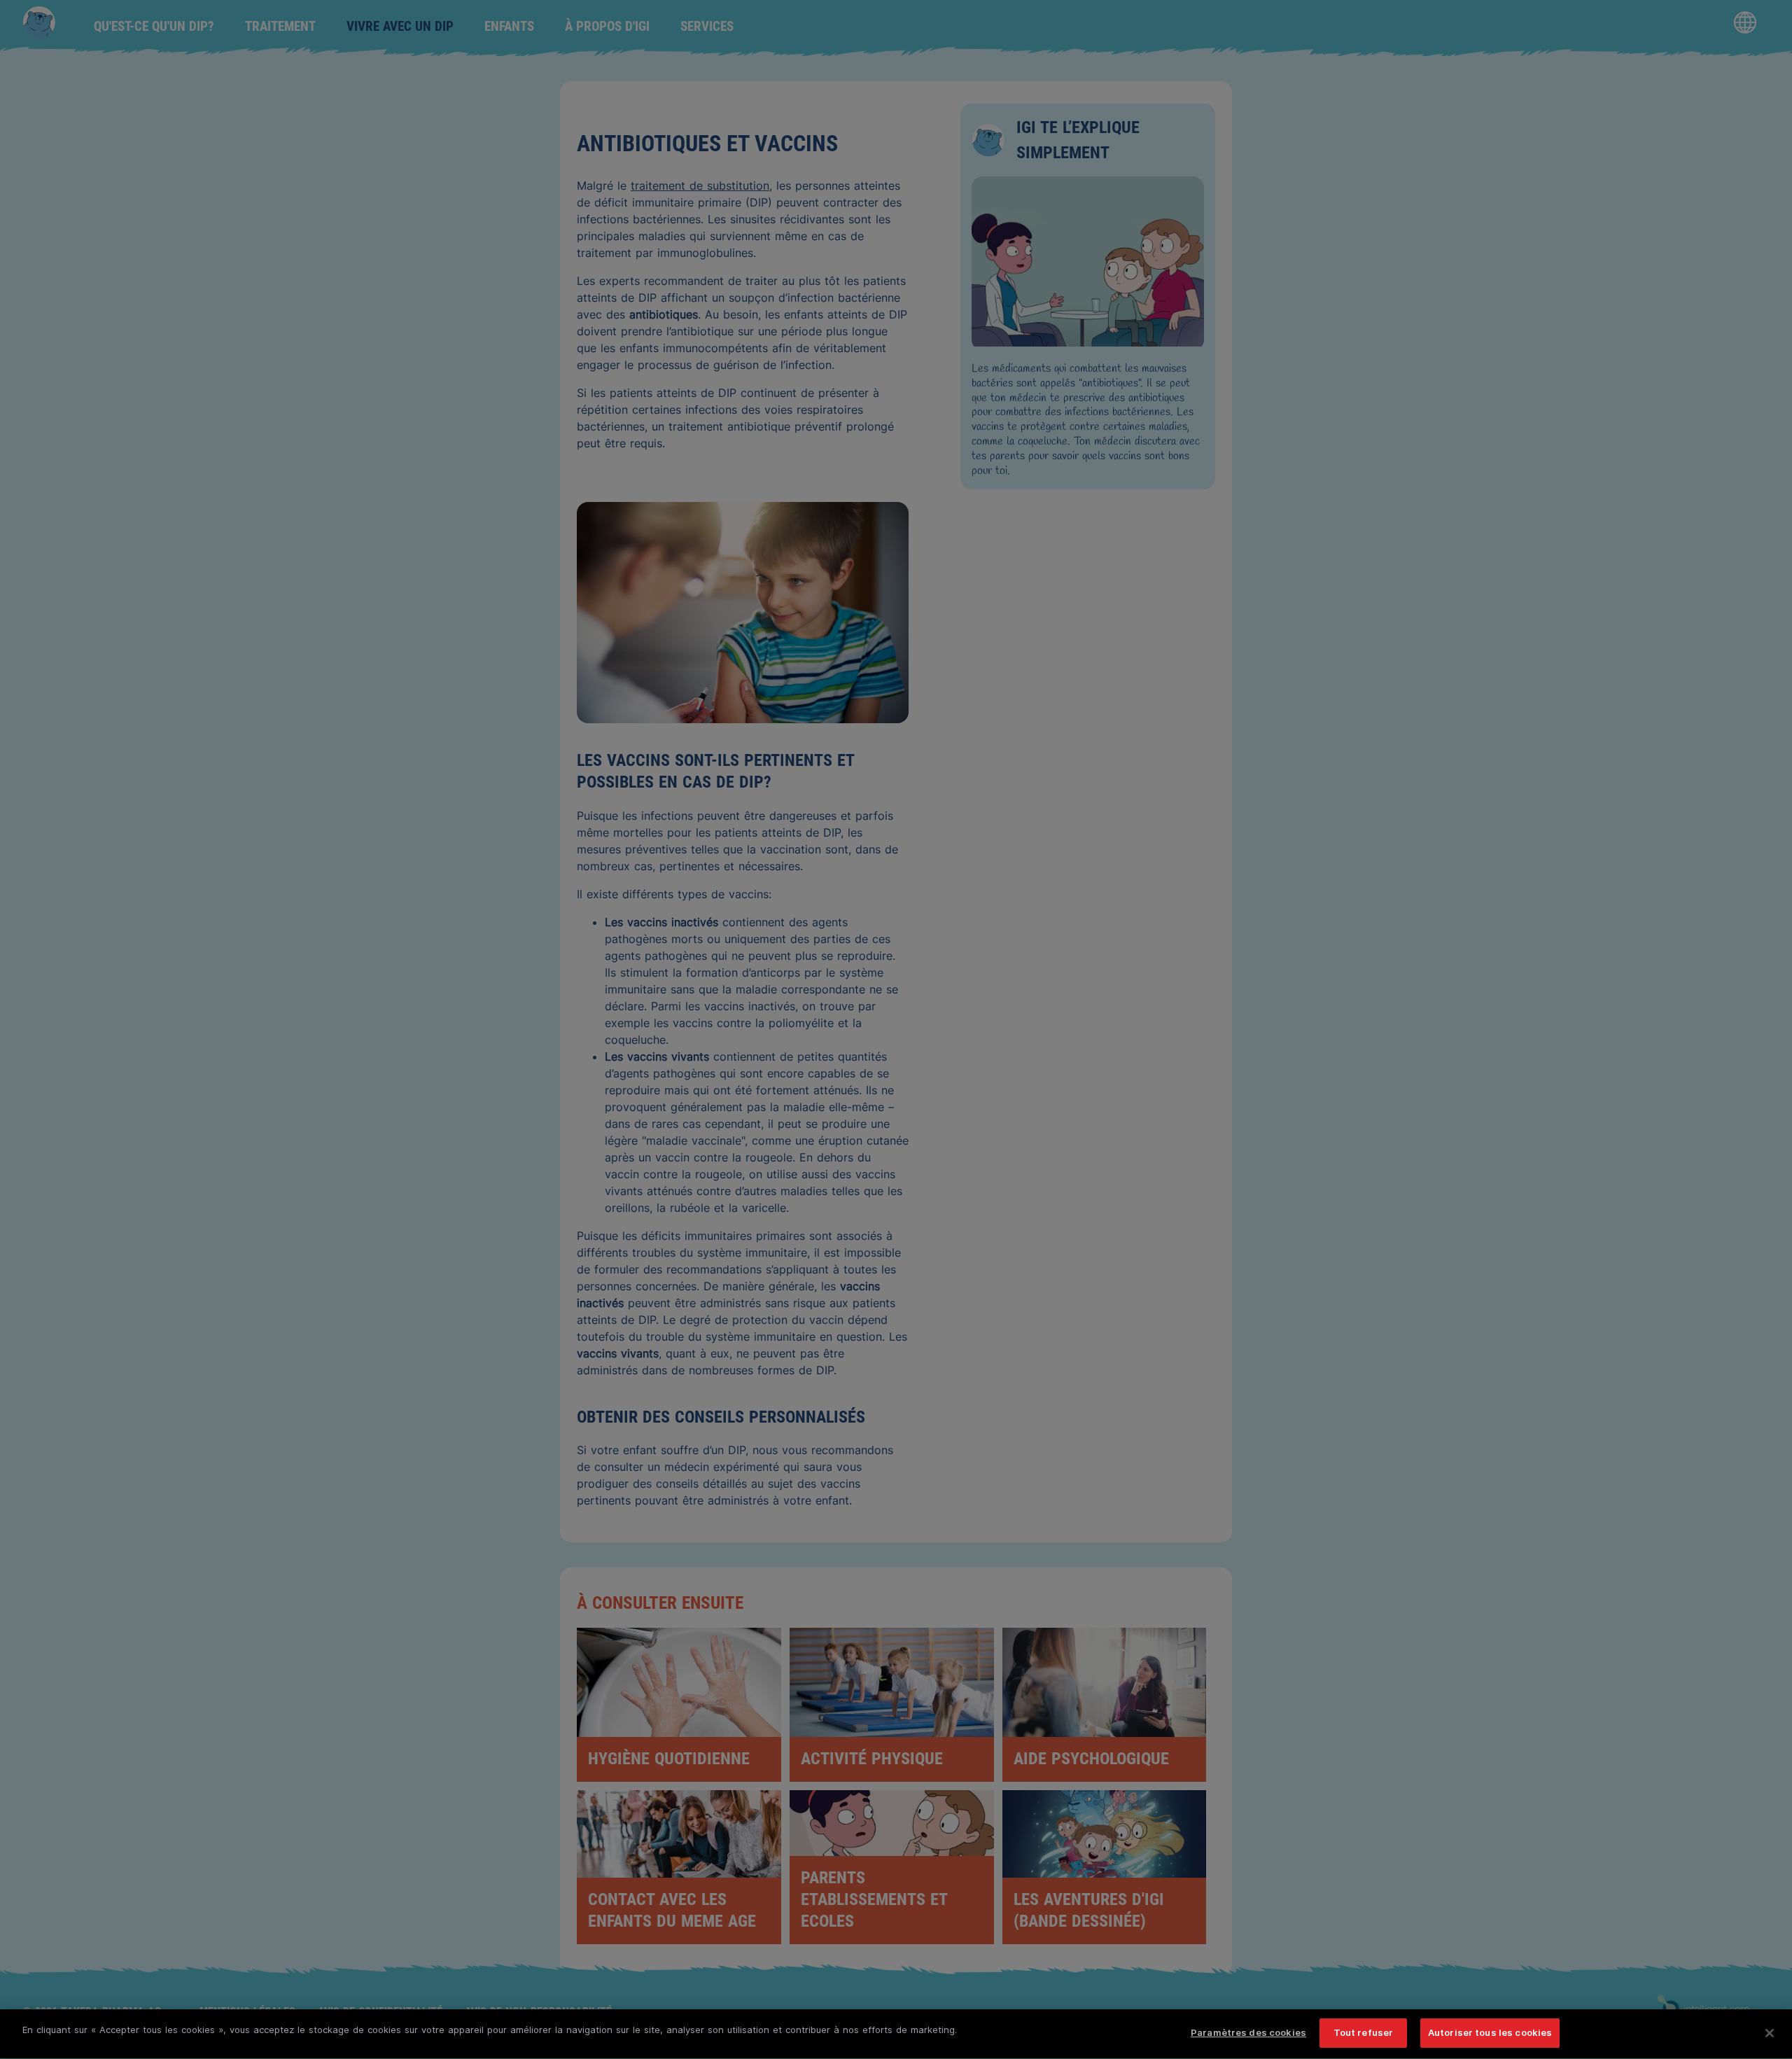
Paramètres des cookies (1248, 2032)
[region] (896, 2034)
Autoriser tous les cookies (1490, 2032)
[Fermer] (1770, 2033)
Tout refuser (1364, 2032)
